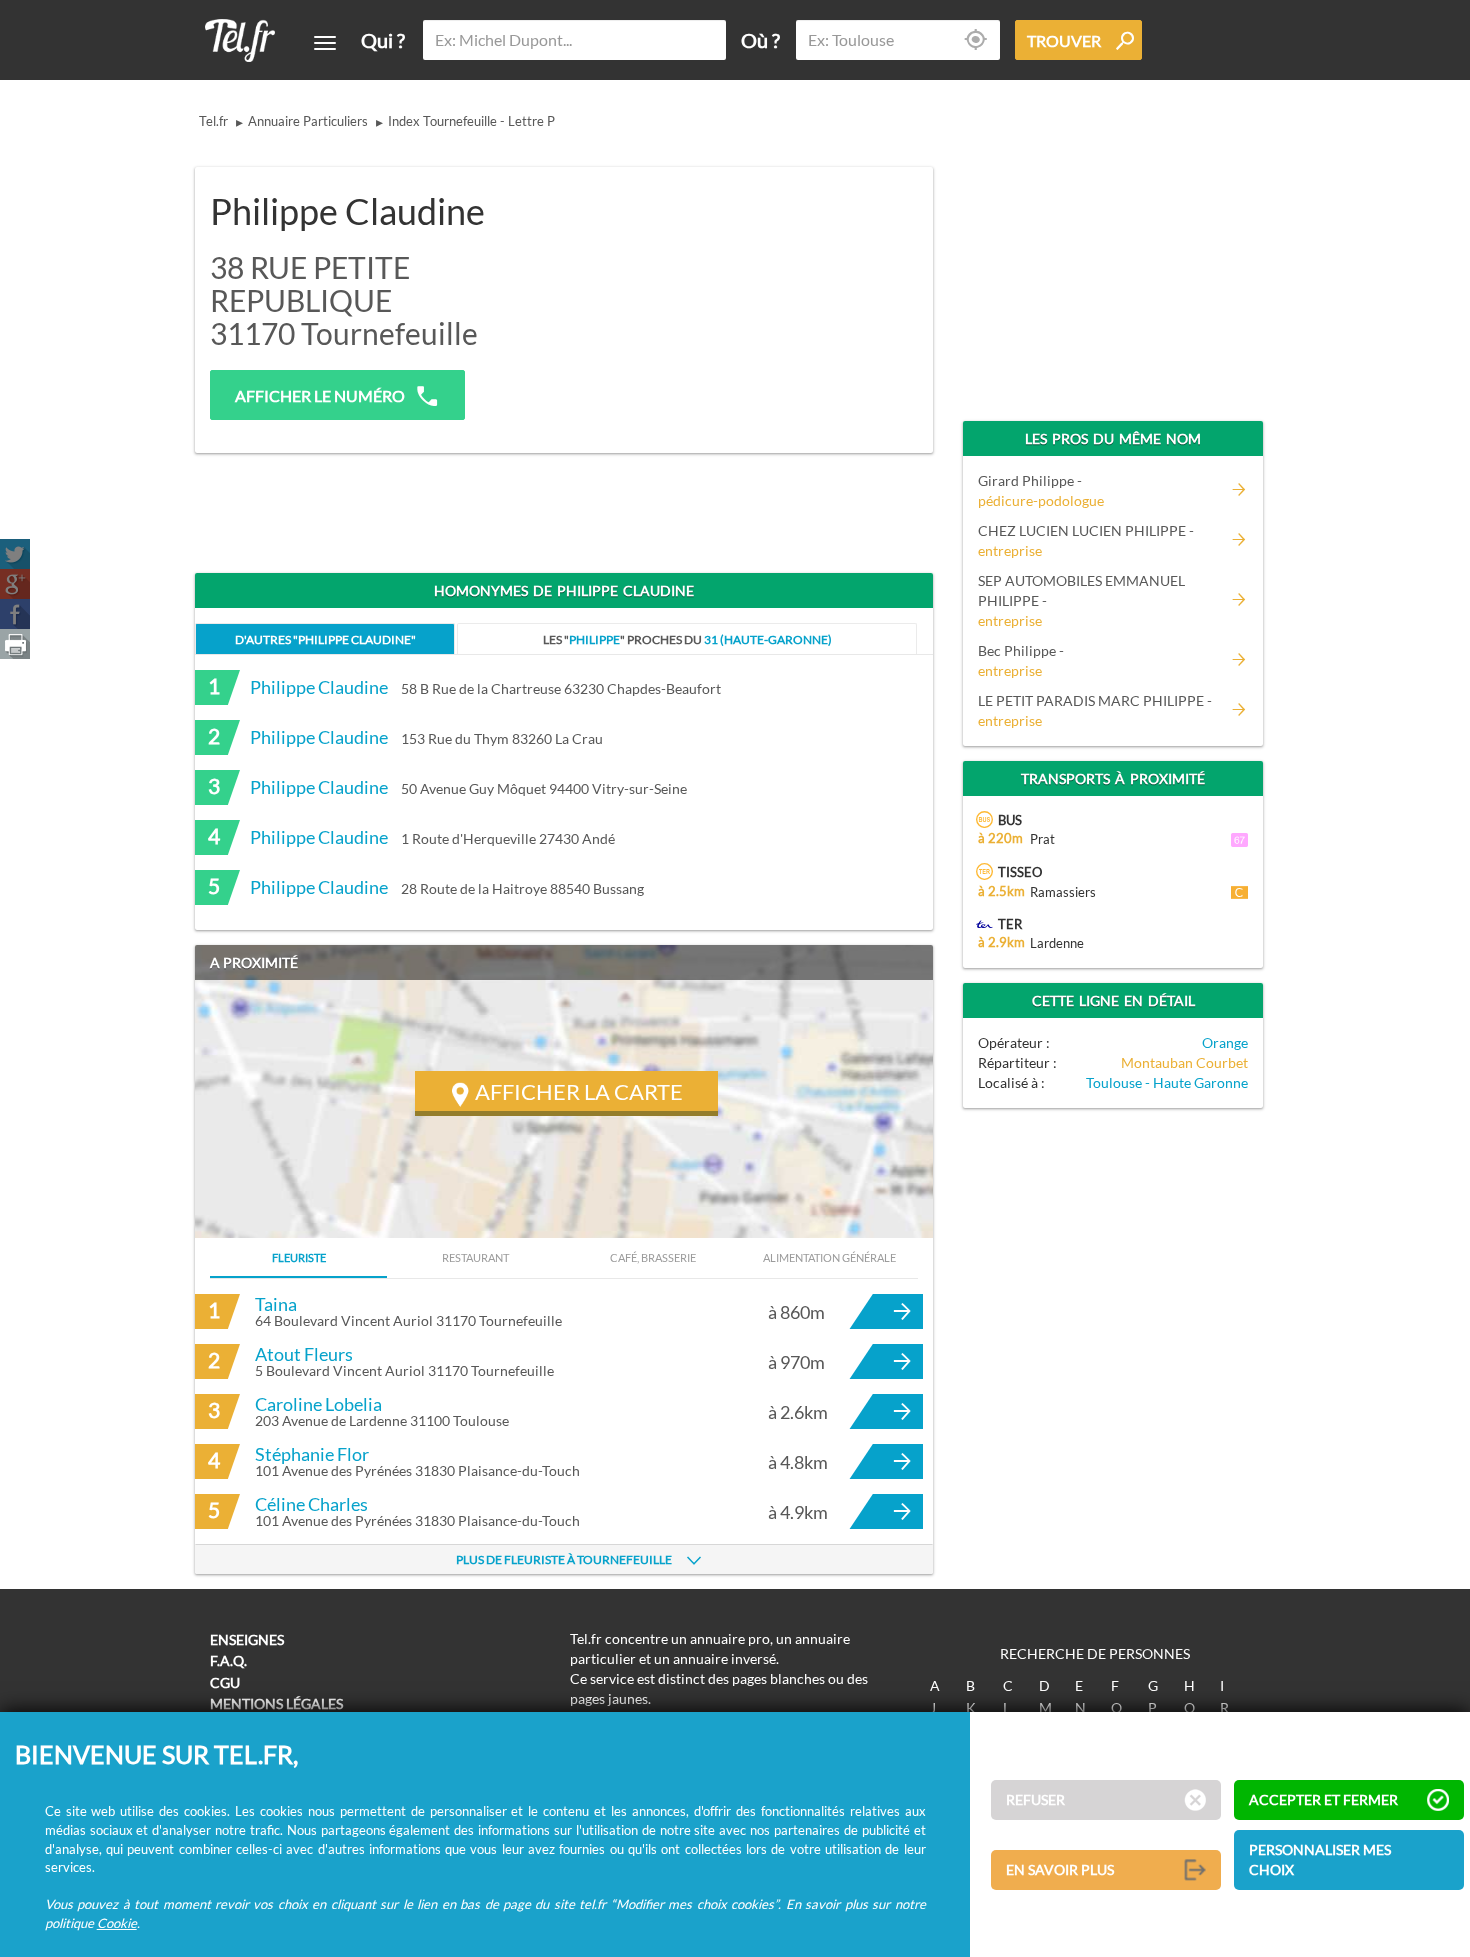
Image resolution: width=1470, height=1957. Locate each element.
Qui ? (383, 40)
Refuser (1035, 1799)
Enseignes (247, 1639)
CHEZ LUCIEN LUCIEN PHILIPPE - (1086, 540)
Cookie (117, 1923)
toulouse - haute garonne (1167, 1082)
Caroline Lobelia (318, 1404)
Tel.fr (213, 121)
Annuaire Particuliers (308, 121)
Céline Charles (311, 1504)
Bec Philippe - (1021, 660)
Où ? (760, 40)
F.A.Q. (228, 1660)
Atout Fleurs (304, 1354)
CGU (225, 1682)
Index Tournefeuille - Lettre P (471, 121)
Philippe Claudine (319, 687)
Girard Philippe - (1041, 490)
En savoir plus (1060, 1869)
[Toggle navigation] (325, 43)
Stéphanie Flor (312, 1454)
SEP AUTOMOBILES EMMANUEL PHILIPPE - (1081, 600)
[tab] (325, 638)
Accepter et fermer (1323, 1799)
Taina (276, 1304)
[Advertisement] (761, 297)
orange (1225, 1042)
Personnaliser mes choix (1320, 1859)
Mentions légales (276, 1703)
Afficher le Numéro (320, 395)
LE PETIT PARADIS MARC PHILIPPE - (1095, 710)
